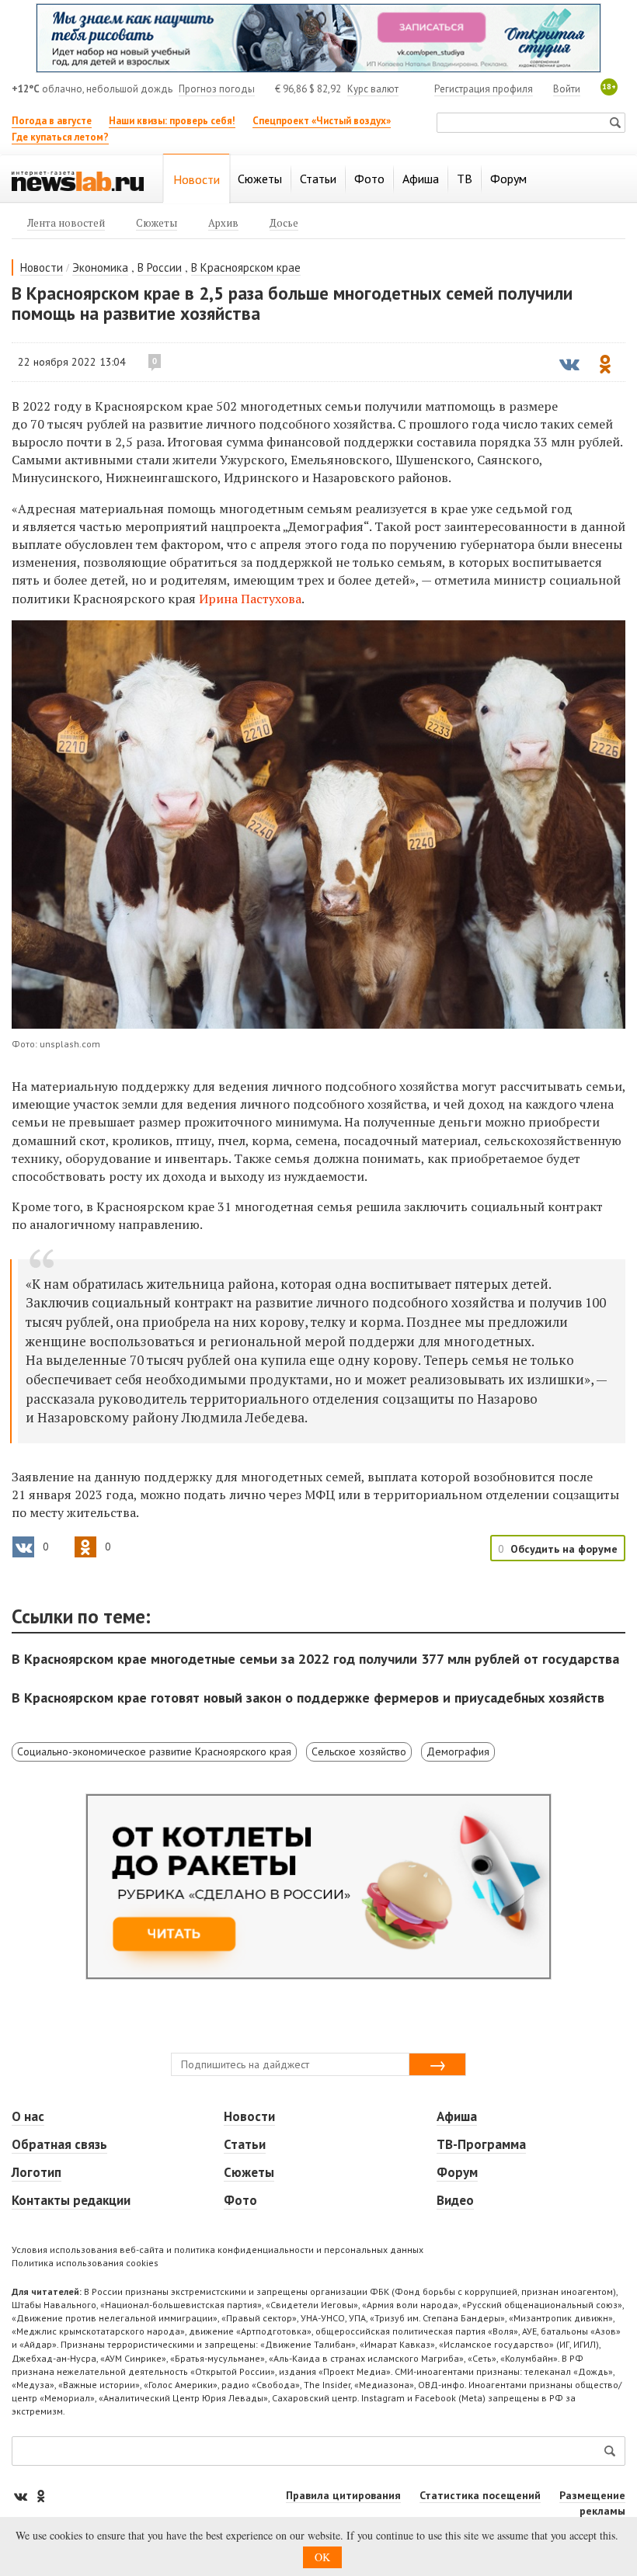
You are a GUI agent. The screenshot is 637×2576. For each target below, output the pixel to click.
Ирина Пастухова (250, 599)
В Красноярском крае (246, 267)
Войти (567, 89)
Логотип (37, 2172)
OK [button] (322, 2557)
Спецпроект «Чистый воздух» (322, 121)
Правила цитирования (343, 2495)
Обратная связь (59, 2144)
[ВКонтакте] (22, 2496)
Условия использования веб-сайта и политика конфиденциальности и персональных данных (218, 2250)
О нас (28, 2116)
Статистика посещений (480, 2495)
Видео (455, 2200)
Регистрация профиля (484, 89)
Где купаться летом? (60, 137)
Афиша (457, 2116)
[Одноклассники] (40, 2496)
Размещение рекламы (592, 2503)
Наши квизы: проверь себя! (172, 121)
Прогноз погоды (217, 89)
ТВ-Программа (481, 2144)
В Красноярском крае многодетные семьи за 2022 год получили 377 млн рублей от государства (315, 1659)
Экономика (100, 267)
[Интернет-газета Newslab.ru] (78, 180)
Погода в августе (52, 121)
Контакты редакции (71, 2200)
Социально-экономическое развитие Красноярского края (154, 1751)
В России (160, 267)
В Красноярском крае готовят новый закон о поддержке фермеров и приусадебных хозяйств (308, 1698)
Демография (458, 1751)
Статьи (245, 2144)
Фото (240, 2200)
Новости (42, 267)
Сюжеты (249, 2172)
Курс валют (373, 89)
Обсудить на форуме (564, 1549)
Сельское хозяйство (359, 1751)
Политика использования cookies (85, 2263)
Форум (457, 2172)
